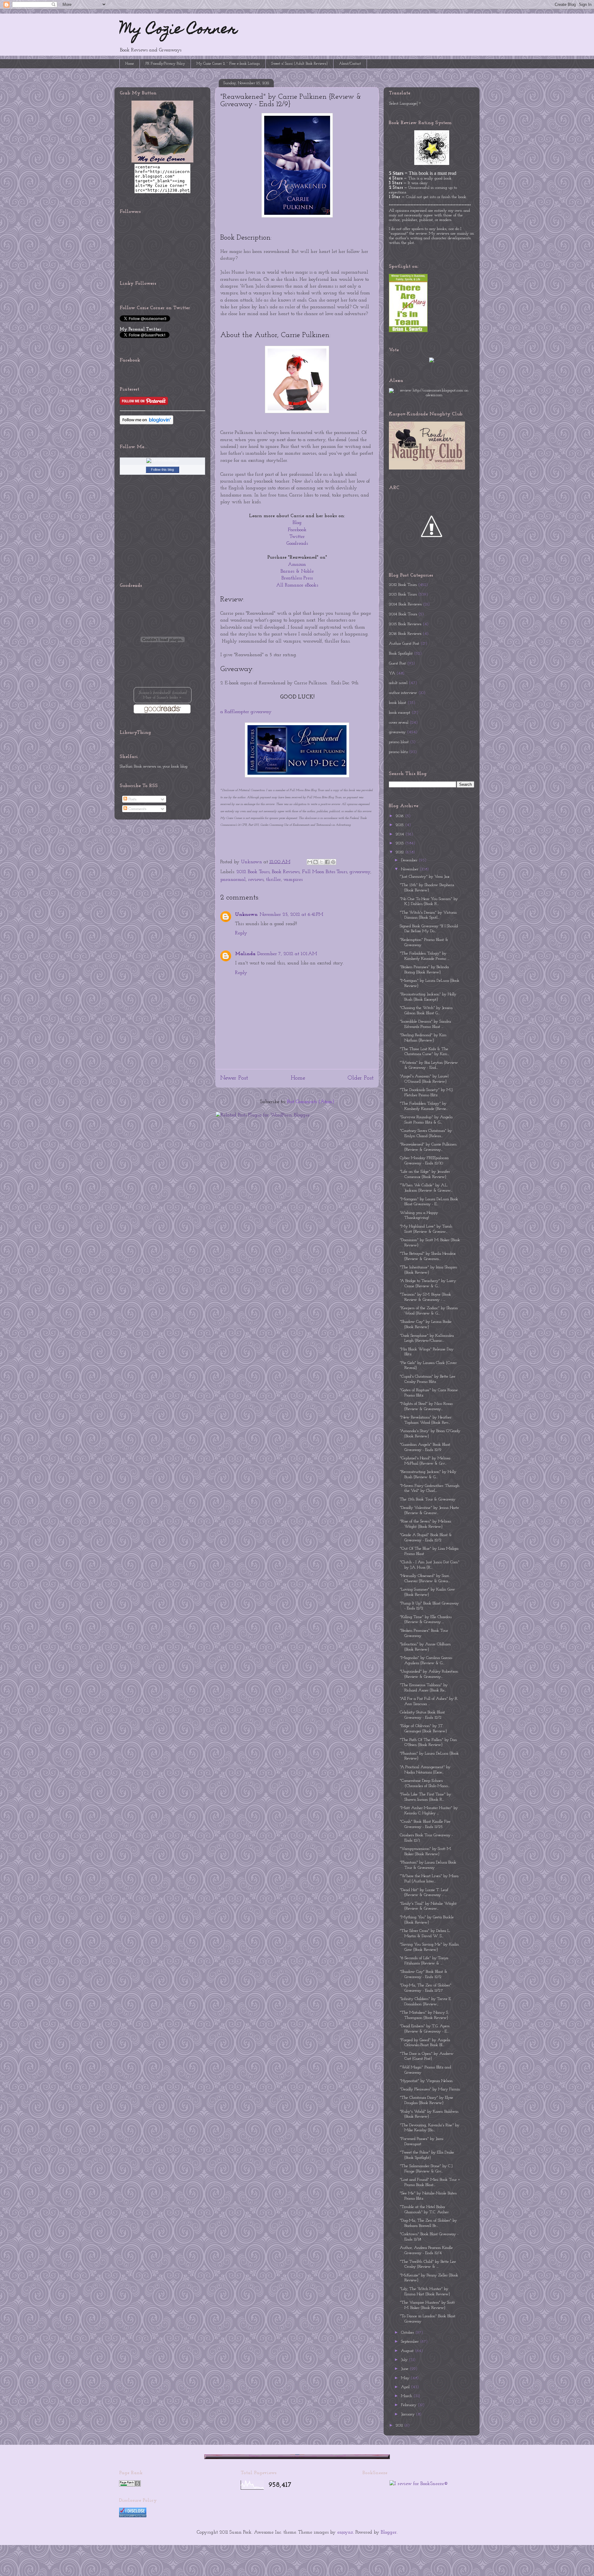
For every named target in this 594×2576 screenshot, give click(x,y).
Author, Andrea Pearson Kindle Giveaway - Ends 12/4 (426, 2250)
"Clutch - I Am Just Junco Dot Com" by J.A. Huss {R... (430, 1565)
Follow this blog (162, 470)
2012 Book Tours (253, 872)
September (410, 2342)
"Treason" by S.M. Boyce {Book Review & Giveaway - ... (425, 1297)
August (408, 2351)
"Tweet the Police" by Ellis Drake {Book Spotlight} (427, 2155)
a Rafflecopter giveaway (246, 712)
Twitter (297, 537)
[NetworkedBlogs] (162, 460)
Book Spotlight (401, 654)
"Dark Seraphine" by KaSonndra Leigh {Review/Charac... (427, 1338)
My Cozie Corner (179, 30)
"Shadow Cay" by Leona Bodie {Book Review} (426, 1324)
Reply (241, 933)
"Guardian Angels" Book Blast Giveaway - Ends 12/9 (425, 1447)
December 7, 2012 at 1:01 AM (287, 954)
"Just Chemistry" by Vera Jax (425, 877)
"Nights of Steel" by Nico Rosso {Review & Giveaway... (426, 1406)
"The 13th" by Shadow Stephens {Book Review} (427, 888)
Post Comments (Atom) (311, 1102)
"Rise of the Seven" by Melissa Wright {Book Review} (425, 1524)
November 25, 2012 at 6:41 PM (291, 915)
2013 (400, 843)
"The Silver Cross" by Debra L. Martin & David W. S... (425, 1933)
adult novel (398, 683)
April (406, 2387)
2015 (400, 825)
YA (392, 673)
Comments (137, 809)
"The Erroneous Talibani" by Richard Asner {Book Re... (424, 1688)
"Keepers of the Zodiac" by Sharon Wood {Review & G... (429, 1311)
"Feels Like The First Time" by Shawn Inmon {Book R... (425, 1797)
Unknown (246, 915)
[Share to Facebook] (327, 862)
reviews (256, 880)
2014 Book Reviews (405, 604)
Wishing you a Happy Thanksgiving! (419, 1215)
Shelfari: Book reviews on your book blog (154, 766)
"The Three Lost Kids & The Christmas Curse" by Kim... (424, 1052)
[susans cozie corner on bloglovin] (146, 423)
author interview (403, 693)
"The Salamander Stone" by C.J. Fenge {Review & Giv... (426, 2169)
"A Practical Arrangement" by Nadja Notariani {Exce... (425, 1770)
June (405, 2369)
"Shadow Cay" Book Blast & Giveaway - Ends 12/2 (424, 1974)
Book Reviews (286, 872)
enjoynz (345, 2532)
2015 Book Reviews (405, 624)
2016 (400, 816)
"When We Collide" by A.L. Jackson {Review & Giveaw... (426, 1188)
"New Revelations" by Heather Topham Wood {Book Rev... (426, 1420)
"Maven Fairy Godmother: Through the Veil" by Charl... (430, 1488)
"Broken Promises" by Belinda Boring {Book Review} (424, 970)
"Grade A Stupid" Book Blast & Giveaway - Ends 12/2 (426, 1538)
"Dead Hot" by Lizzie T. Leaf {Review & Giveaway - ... (424, 1893)
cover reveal (399, 723)
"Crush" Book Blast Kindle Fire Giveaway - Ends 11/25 (425, 1824)
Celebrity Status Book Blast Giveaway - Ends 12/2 (422, 1715)
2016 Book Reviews (405, 634)
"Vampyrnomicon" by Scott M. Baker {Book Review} (426, 1851)
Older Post (361, 1078)
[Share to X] (321, 862)
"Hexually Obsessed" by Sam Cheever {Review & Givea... (425, 1578)
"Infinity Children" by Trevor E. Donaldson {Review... (426, 2002)
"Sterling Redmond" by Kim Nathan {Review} (423, 1038)
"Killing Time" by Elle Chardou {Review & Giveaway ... (426, 1620)
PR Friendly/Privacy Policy (165, 64)
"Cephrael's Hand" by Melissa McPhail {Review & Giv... (425, 1461)
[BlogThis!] (316, 862)
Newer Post (234, 1078)
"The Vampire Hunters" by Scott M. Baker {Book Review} (427, 2305)
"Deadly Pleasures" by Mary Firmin (430, 2089)
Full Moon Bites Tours (325, 872)
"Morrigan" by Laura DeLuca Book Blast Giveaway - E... (429, 1202)
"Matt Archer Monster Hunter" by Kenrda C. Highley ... (429, 1811)
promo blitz (398, 752)
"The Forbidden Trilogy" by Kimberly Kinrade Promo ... (424, 956)
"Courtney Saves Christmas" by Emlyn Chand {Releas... (426, 1133)
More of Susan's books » (162, 698)
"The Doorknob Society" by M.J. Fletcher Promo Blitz (426, 1093)
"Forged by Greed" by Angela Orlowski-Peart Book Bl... (425, 2043)
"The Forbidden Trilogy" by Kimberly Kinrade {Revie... (424, 1106)
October (408, 2333)
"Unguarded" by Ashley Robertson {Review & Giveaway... (429, 1674)
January (408, 2414)
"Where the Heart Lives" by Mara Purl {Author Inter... (429, 1879)
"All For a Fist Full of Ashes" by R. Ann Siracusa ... (429, 1701)
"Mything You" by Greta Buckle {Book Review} (427, 1920)
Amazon (297, 565)
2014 (400, 834)
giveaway (360, 872)
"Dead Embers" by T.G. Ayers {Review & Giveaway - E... (425, 2029)
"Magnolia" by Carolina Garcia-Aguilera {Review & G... (426, 1660)
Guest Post (397, 663)
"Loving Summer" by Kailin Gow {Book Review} (427, 1592)
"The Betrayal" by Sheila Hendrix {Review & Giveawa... (428, 1256)
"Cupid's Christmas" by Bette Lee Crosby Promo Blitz (428, 1379)
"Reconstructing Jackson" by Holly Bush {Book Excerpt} (428, 997)
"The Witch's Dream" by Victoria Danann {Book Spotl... (428, 915)
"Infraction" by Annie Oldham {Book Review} (425, 1647)
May (406, 2378)
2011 (400, 2425)
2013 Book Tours (403, 594)
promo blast (399, 742)
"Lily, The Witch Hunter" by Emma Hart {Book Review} (425, 2292)
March (407, 2396)
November (410, 869)
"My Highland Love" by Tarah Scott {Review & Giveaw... (426, 1229)
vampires (293, 880)
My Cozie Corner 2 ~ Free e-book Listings (228, 64)
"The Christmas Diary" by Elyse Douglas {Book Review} (426, 2100)
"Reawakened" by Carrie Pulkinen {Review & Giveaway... (428, 1147)
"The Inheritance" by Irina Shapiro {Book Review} (428, 1270)
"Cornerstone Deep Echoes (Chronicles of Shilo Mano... (425, 1783)
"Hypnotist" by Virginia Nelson (426, 2081)
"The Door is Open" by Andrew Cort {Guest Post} (427, 2056)
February (409, 2405)
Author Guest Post (404, 644)
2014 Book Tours (403, 614)
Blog (297, 523)
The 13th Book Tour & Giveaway (428, 1499)
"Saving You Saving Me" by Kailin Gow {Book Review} (429, 1947)
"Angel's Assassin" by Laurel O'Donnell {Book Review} (424, 1079)
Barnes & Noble (297, 571)
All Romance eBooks (297, 585)
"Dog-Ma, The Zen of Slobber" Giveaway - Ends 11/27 (426, 1988)
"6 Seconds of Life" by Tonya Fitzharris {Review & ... (424, 1961)
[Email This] (310, 862)
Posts (132, 799)
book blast (398, 703)
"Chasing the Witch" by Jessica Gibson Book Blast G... (426, 1011)
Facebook (297, 530)
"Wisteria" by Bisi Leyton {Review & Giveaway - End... (429, 1065)
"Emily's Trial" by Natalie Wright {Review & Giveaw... (428, 1906)
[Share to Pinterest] (333, 862)
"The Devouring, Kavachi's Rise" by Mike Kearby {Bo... (430, 2128)
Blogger (389, 2532)
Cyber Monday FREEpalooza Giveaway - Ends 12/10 (424, 1161)
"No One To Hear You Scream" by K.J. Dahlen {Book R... (429, 902)
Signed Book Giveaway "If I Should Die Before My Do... (429, 929)
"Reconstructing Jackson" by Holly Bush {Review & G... (428, 1474)
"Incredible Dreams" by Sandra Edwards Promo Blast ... (425, 1024)
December (410, 860)
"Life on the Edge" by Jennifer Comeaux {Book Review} (425, 1174)
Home (130, 64)
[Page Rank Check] (130, 2485)
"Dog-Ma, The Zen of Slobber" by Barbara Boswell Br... (428, 2223)
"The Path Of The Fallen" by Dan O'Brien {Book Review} (428, 1743)
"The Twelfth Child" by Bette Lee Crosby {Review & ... (428, 2264)
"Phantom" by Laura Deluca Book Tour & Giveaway (428, 1865)
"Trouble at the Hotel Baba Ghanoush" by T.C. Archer (424, 2210)
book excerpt (400, 713)
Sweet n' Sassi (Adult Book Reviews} (299, 64)
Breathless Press (297, 578)
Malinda (245, 954)
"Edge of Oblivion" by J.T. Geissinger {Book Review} (423, 1729)
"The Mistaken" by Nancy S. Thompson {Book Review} (424, 2015)
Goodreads (297, 543)
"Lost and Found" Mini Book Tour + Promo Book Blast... (430, 2182)
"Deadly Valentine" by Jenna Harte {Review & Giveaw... (429, 1510)
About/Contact (350, 64)
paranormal (233, 880)
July (405, 2360)
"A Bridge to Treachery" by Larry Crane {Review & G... (428, 1284)
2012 (400, 852)
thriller (273, 880)
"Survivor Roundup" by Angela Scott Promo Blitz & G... (426, 1120)
